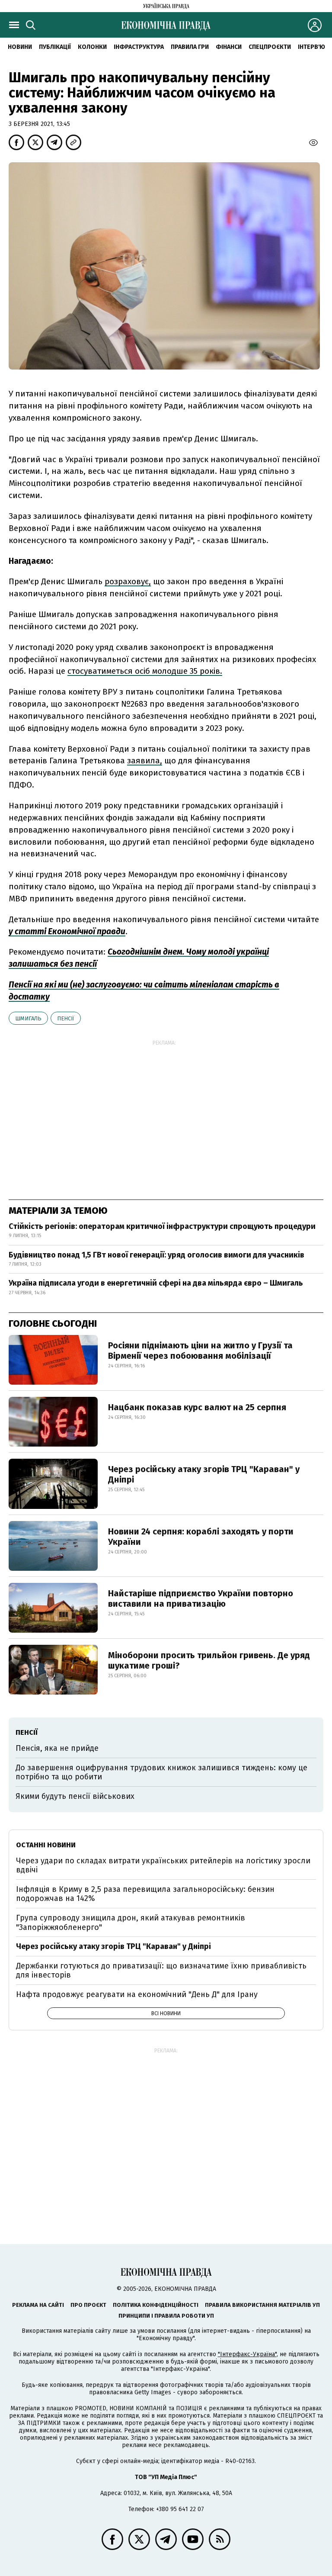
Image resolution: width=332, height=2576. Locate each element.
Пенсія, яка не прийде (57, 1748)
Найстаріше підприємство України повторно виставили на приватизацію (201, 1598)
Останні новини (46, 1845)
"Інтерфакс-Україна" (247, 2354)
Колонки (92, 47)
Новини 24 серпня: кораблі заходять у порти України (201, 1537)
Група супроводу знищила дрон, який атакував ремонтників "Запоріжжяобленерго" (131, 1923)
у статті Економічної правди (67, 931)
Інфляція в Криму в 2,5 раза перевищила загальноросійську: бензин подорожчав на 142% (145, 1894)
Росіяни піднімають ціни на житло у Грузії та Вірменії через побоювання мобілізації (200, 1351)
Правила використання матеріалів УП (262, 2305)
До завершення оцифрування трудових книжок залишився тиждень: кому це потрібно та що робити (161, 1772)
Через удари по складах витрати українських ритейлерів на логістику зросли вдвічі (163, 1865)
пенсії (66, 1018)
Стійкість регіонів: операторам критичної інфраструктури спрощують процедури (162, 1226)
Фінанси (229, 47)
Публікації (55, 47)
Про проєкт (88, 2305)
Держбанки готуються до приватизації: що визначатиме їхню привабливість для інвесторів (161, 1971)
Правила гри (190, 47)
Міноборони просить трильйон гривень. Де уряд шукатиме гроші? (209, 1660)
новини (20, 47)
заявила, (145, 761)
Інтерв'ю (311, 47)
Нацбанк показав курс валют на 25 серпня (197, 1407)
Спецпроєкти (270, 47)
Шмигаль (28, 1018)
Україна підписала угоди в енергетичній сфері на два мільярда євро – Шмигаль (156, 1283)
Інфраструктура (139, 47)
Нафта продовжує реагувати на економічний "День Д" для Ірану (137, 1994)
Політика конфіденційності (156, 2305)
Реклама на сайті (38, 2305)
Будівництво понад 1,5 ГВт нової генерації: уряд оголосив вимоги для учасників (156, 1255)
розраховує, (128, 581)
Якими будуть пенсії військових (75, 1796)
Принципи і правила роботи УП (166, 2316)
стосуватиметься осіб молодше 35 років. (145, 671)
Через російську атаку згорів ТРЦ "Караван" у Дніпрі (204, 1474)
